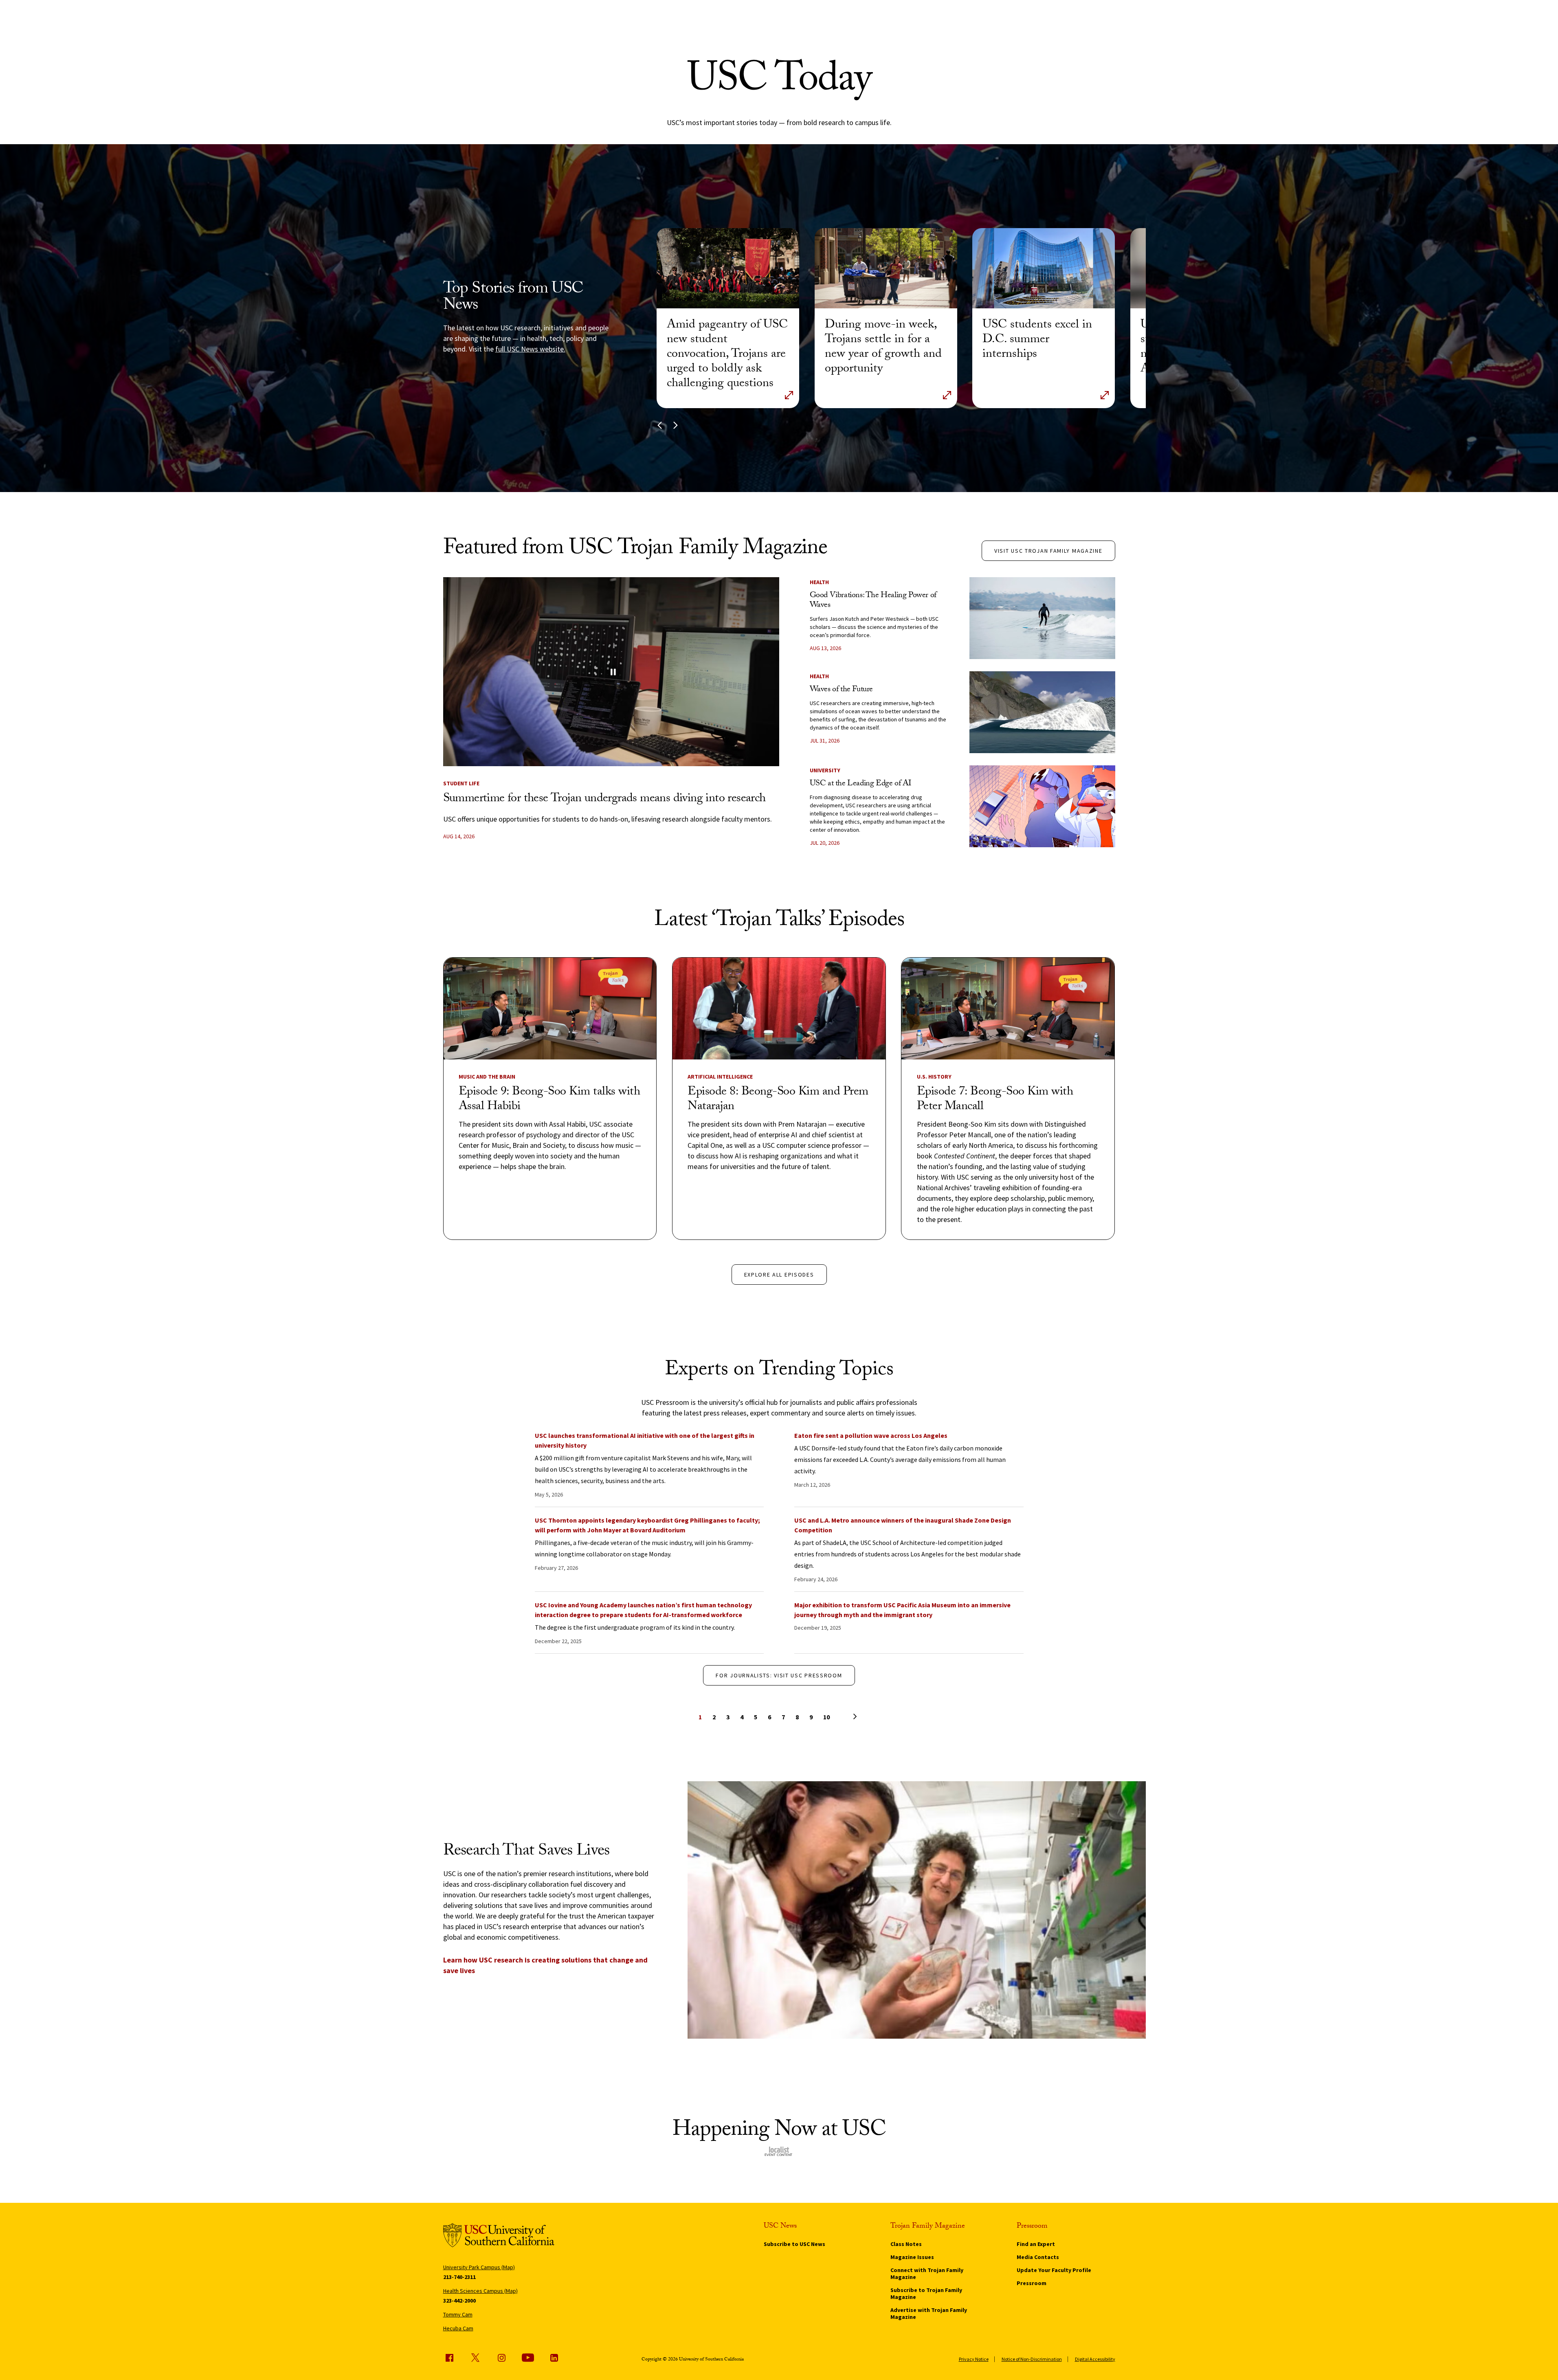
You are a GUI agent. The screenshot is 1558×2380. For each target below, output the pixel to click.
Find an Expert (1036, 2244)
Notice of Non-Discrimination (1032, 2359)
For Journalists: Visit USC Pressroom (779, 1675)
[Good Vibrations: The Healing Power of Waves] (1042, 618)
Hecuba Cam (458, 2328)
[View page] (840, 1716)
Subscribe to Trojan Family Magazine (926, 2293)
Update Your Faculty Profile (1054, 2270)
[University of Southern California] (499, 2237)
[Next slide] (676, 425)
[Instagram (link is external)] (501, 2358)
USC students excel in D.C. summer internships (1037, 340)
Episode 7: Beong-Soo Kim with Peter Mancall (995, 1100)
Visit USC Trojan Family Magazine (1048, 551)
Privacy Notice (974, 2359)
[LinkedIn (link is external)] (554, 2358)
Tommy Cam (458, 2314)
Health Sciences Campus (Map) (480, 2291)
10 (826, 1717)
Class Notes (906, 2244)
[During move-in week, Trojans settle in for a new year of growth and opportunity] (886, 268)
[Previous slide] (660, 425)
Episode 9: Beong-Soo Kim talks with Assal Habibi (549, 1100)
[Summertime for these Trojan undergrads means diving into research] (611, 672)
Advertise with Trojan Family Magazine (929, 2313)
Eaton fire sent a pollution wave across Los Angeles (871, 1435)
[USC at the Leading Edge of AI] (1042, 806)
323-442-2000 (459, 2301)
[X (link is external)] (475, 2358)
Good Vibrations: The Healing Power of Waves (873, 601)
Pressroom (1032, 2283)
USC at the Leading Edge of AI (860, 784)
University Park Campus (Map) (479, 2267)
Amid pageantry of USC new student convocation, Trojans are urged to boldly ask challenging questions (727, 355)
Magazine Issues (912, 2257)
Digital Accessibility (1095, 2359)
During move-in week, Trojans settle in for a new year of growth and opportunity (883, 348)
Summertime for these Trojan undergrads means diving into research (604, 799)
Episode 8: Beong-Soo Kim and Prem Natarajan (778, 1100)
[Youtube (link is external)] (528, 2358)
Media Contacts (1038, 2257)
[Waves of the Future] (1042, 712)
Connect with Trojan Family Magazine (927, 2273)
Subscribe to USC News (794, 2244)
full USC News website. (530, 349)
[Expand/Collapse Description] (789, 395)
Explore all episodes (779, 1275)
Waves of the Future (841, 690)
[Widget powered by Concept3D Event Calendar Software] (779, 2151)
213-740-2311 (459, 2277)
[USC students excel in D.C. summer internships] (1044, 268)
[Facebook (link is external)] (449, 2358)
